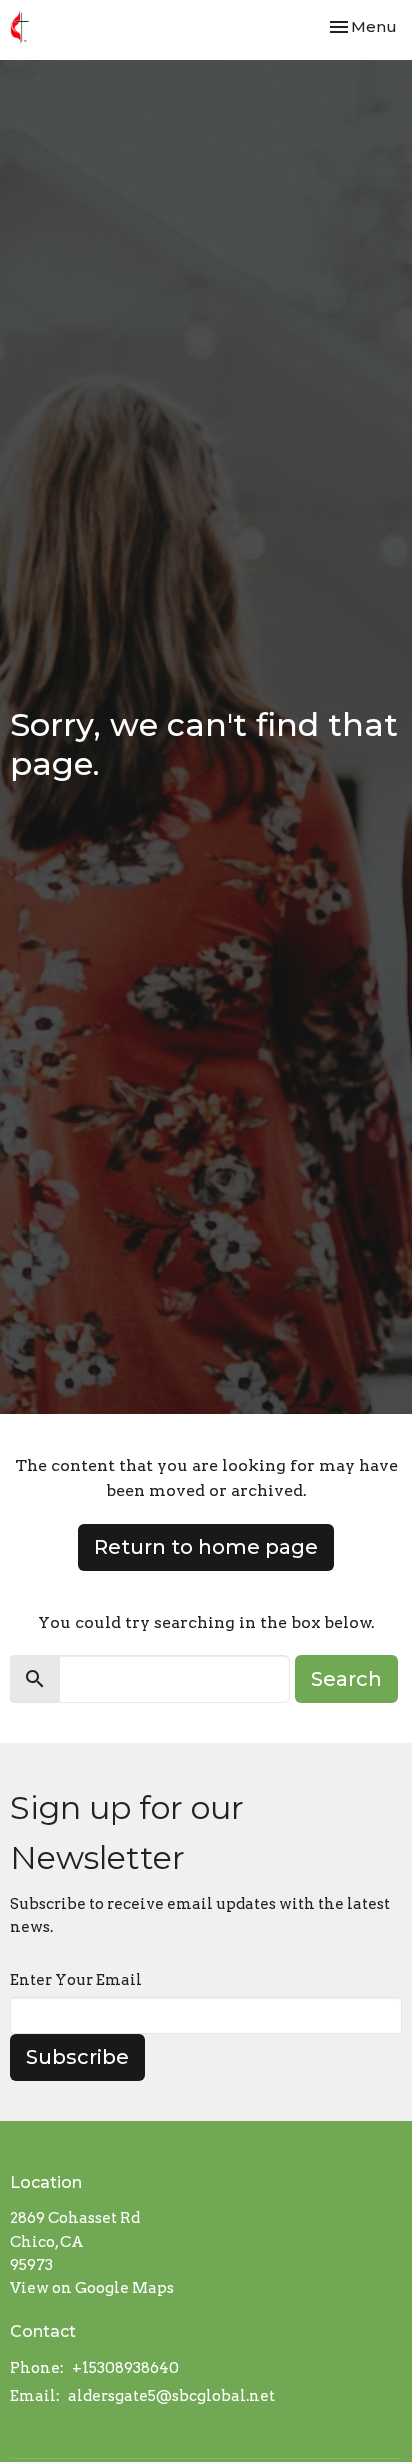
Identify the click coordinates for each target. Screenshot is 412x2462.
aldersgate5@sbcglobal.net (171, 2396)
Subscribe (77, 2057)
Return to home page (206, 1547)
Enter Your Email (76, 1980)
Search (346, 1679)
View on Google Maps (92, 2288)
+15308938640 (125, 2368)
